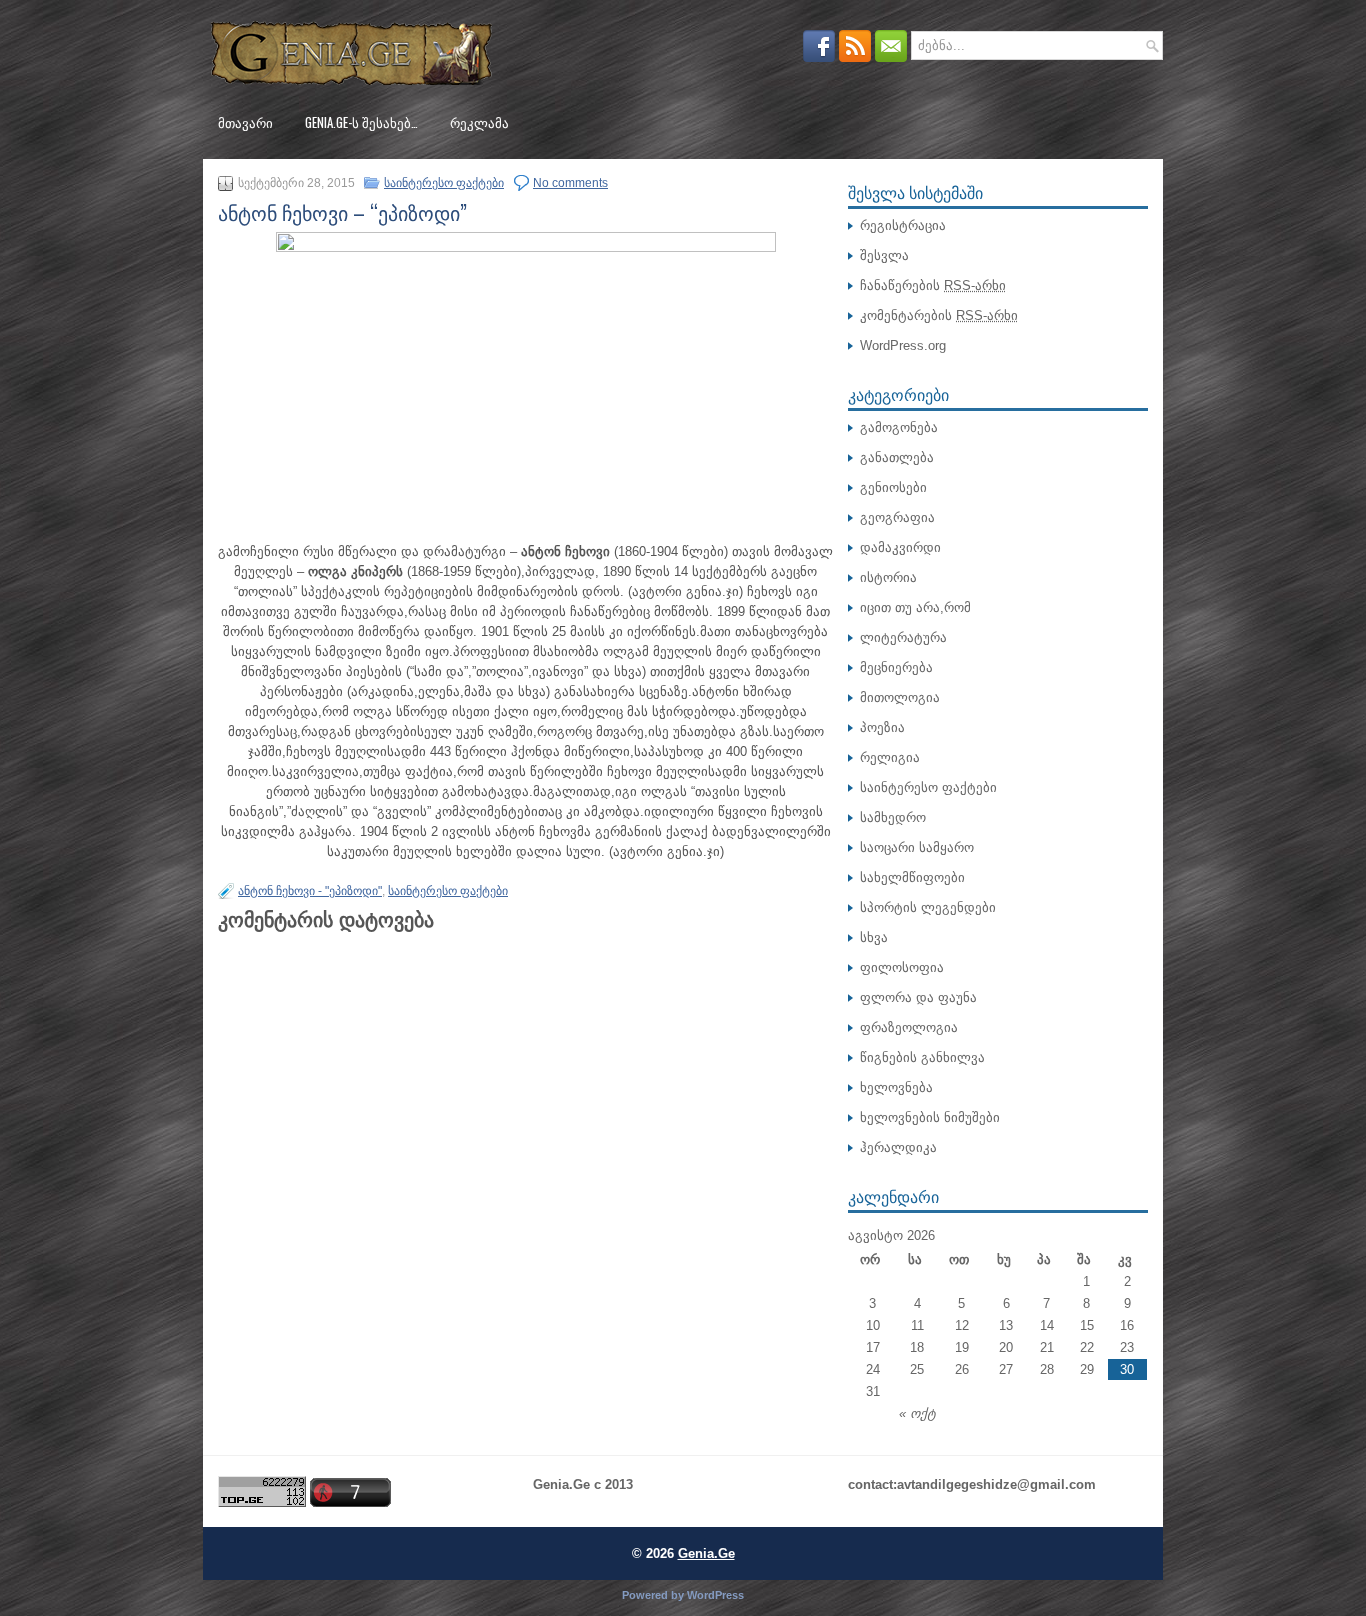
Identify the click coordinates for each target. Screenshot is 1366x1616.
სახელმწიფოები (912, 877)
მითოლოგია (900, 697)
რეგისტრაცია (903, 225)
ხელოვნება (896, 1087)
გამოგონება (899, 427)
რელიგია (890, 757)
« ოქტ (917, 1413)
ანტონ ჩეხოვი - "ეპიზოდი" (310, 891)
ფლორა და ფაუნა (918, 997)
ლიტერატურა (903, 637)
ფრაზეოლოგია (909, 1027)
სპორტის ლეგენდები (928, 907)
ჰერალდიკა (898, 1147)
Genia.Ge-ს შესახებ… (361, 122)
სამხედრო (893, 817)
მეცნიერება (896, 667)
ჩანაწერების (933, 285)
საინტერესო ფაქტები (444, 183)
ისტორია (888, 577)
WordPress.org (903, 345)
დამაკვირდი (900, 547)
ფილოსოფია (902, 967)
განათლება (897, 457)
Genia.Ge (706, 1553)
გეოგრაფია (897, 517)
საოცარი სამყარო (917, 847)
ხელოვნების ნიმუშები (930, 1117)
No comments (570, 183)
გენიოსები (893, 487)
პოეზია (882, 727)
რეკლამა (479, 122)
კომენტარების (939, 315)
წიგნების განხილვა (922, 1057)
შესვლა (884, 255)
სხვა (874, 937)
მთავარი (245, 122)
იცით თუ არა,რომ (915, 607)
